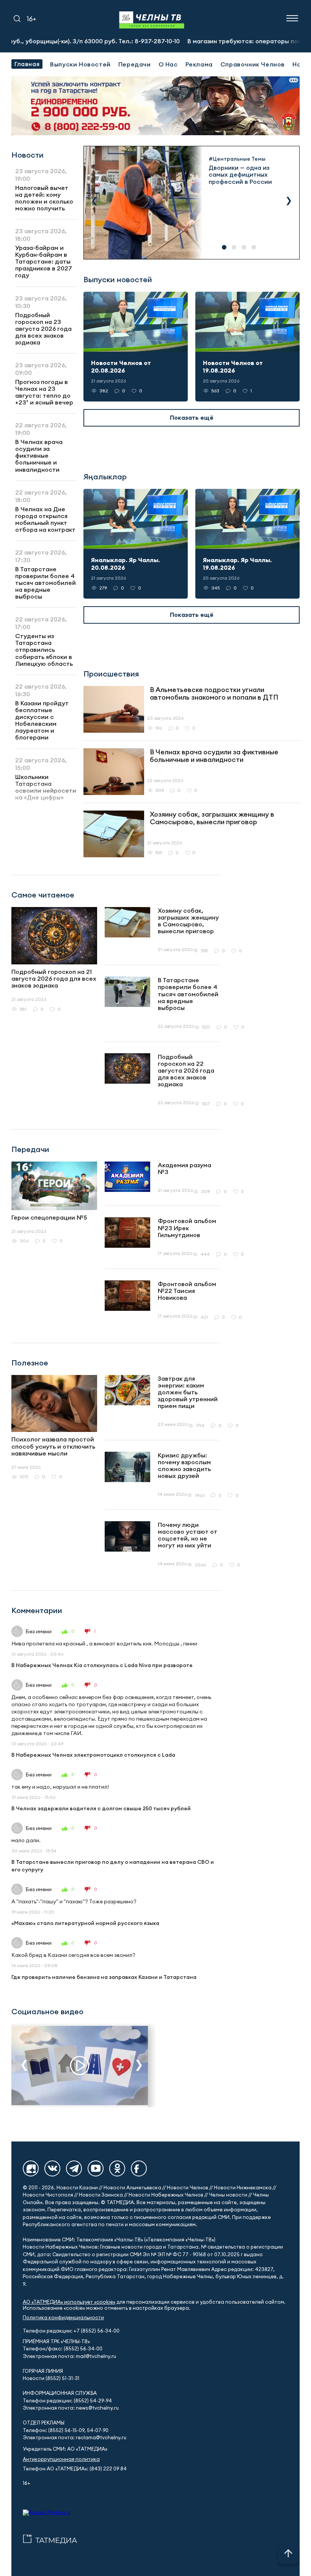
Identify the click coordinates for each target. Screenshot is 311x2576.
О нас (168, 64)
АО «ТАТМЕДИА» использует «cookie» (69, 2302)
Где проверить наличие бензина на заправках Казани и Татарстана (104, 1977)
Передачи (135, 64)
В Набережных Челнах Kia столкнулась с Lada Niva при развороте (102, 1665)
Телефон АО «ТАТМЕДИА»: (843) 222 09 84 (75, 2469)
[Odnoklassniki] (117, 2168)
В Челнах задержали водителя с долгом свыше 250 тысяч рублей (101, 1808)
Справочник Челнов (253, 64)
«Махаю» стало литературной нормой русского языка (85, 1923)
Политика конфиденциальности (63, 2318)
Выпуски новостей (80, 64)
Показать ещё (192, 417)
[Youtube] (96, 2168)
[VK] (52, 2168)
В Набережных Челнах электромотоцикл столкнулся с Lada (93, 1755)
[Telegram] (74, 2168)
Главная (27, 64)
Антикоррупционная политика (61, 2459)
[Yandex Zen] (31, 2168)
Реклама (199, 64)
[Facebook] (139, 2168)
